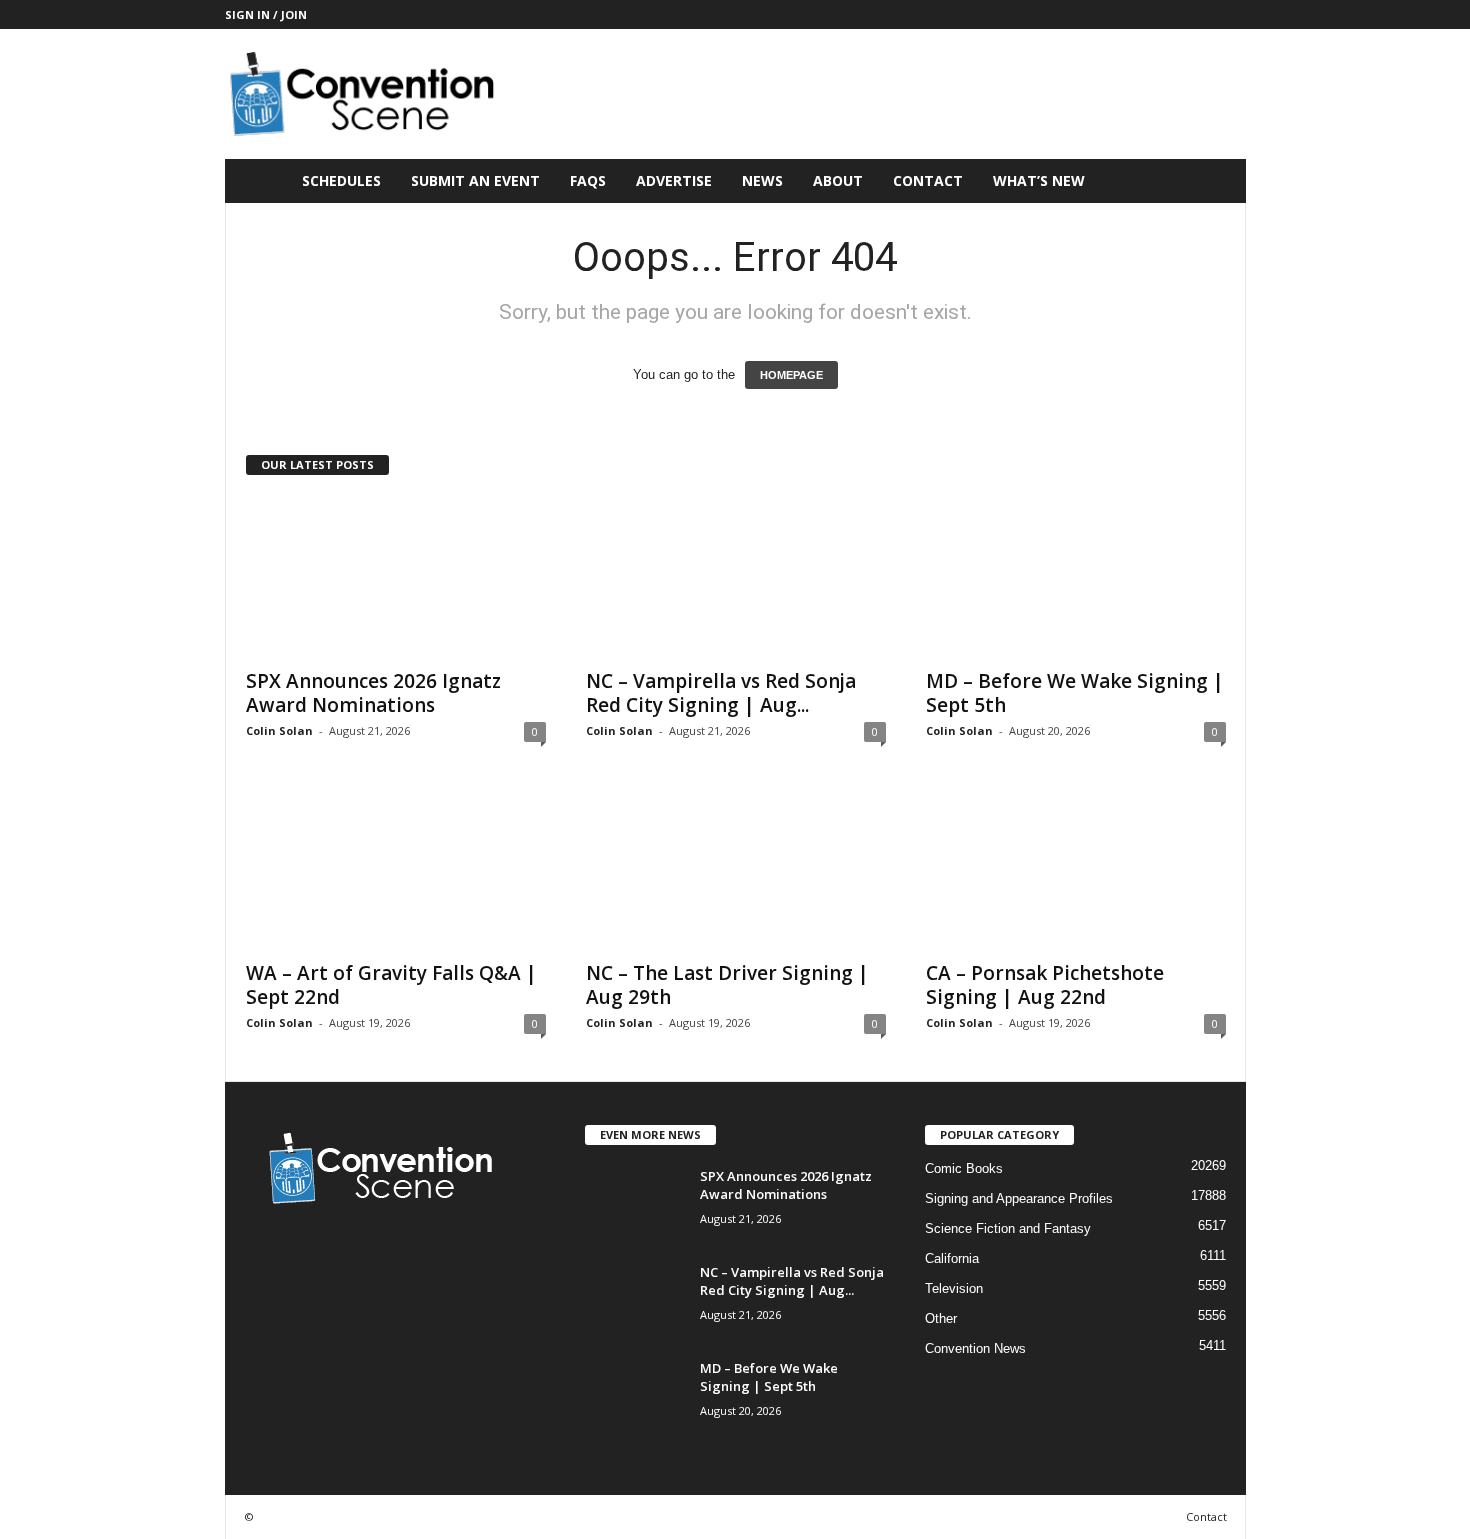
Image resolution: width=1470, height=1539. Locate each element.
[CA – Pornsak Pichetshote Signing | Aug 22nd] (1076, 869)
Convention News (975, 1348)
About (838, 180)
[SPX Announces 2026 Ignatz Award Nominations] (396, 577)
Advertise (674, 180)
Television (954, 1288)
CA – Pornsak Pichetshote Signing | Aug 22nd (1045, 985)
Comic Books (964, 1168)
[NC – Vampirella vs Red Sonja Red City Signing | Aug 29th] (736, 577)
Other (941, 1318)
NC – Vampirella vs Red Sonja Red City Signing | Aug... (721, 693)
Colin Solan (279, 730)
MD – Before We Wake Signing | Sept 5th (1075, 693)
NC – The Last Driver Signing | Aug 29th (727, 985)
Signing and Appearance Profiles (1019, 1198)
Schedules (341, 180)
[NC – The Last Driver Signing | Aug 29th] (736, 869)
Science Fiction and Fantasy (1008, 1228)
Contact (928, 180)
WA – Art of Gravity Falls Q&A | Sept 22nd (391, 985)
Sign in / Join (266, 14)
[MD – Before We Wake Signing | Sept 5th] (1076, 577)
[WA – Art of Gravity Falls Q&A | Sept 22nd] (396, 869)
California (952, 1258)
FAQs (588, 180)
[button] (1216, 181)
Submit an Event (475, 180)
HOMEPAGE (791, 375)
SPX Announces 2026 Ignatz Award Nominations (373, 693)
